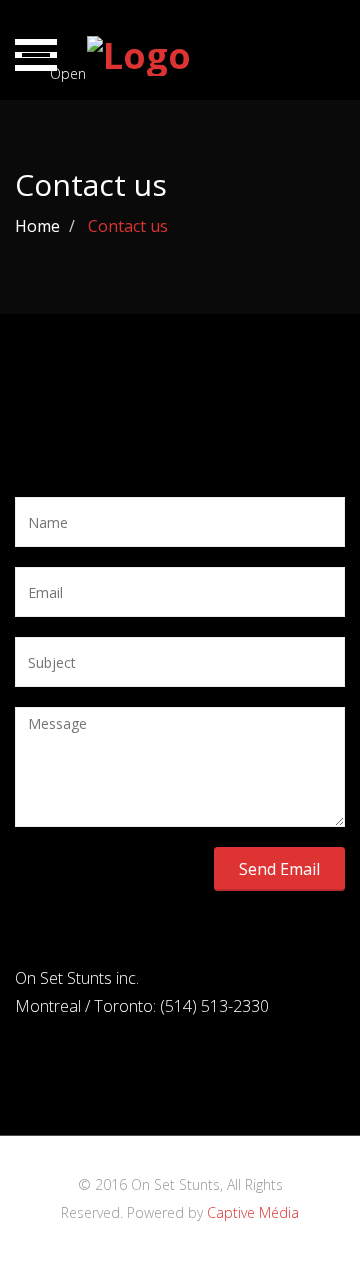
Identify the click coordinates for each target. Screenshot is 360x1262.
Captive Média (253, 1212)
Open (53, 67)
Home (37, 226)
